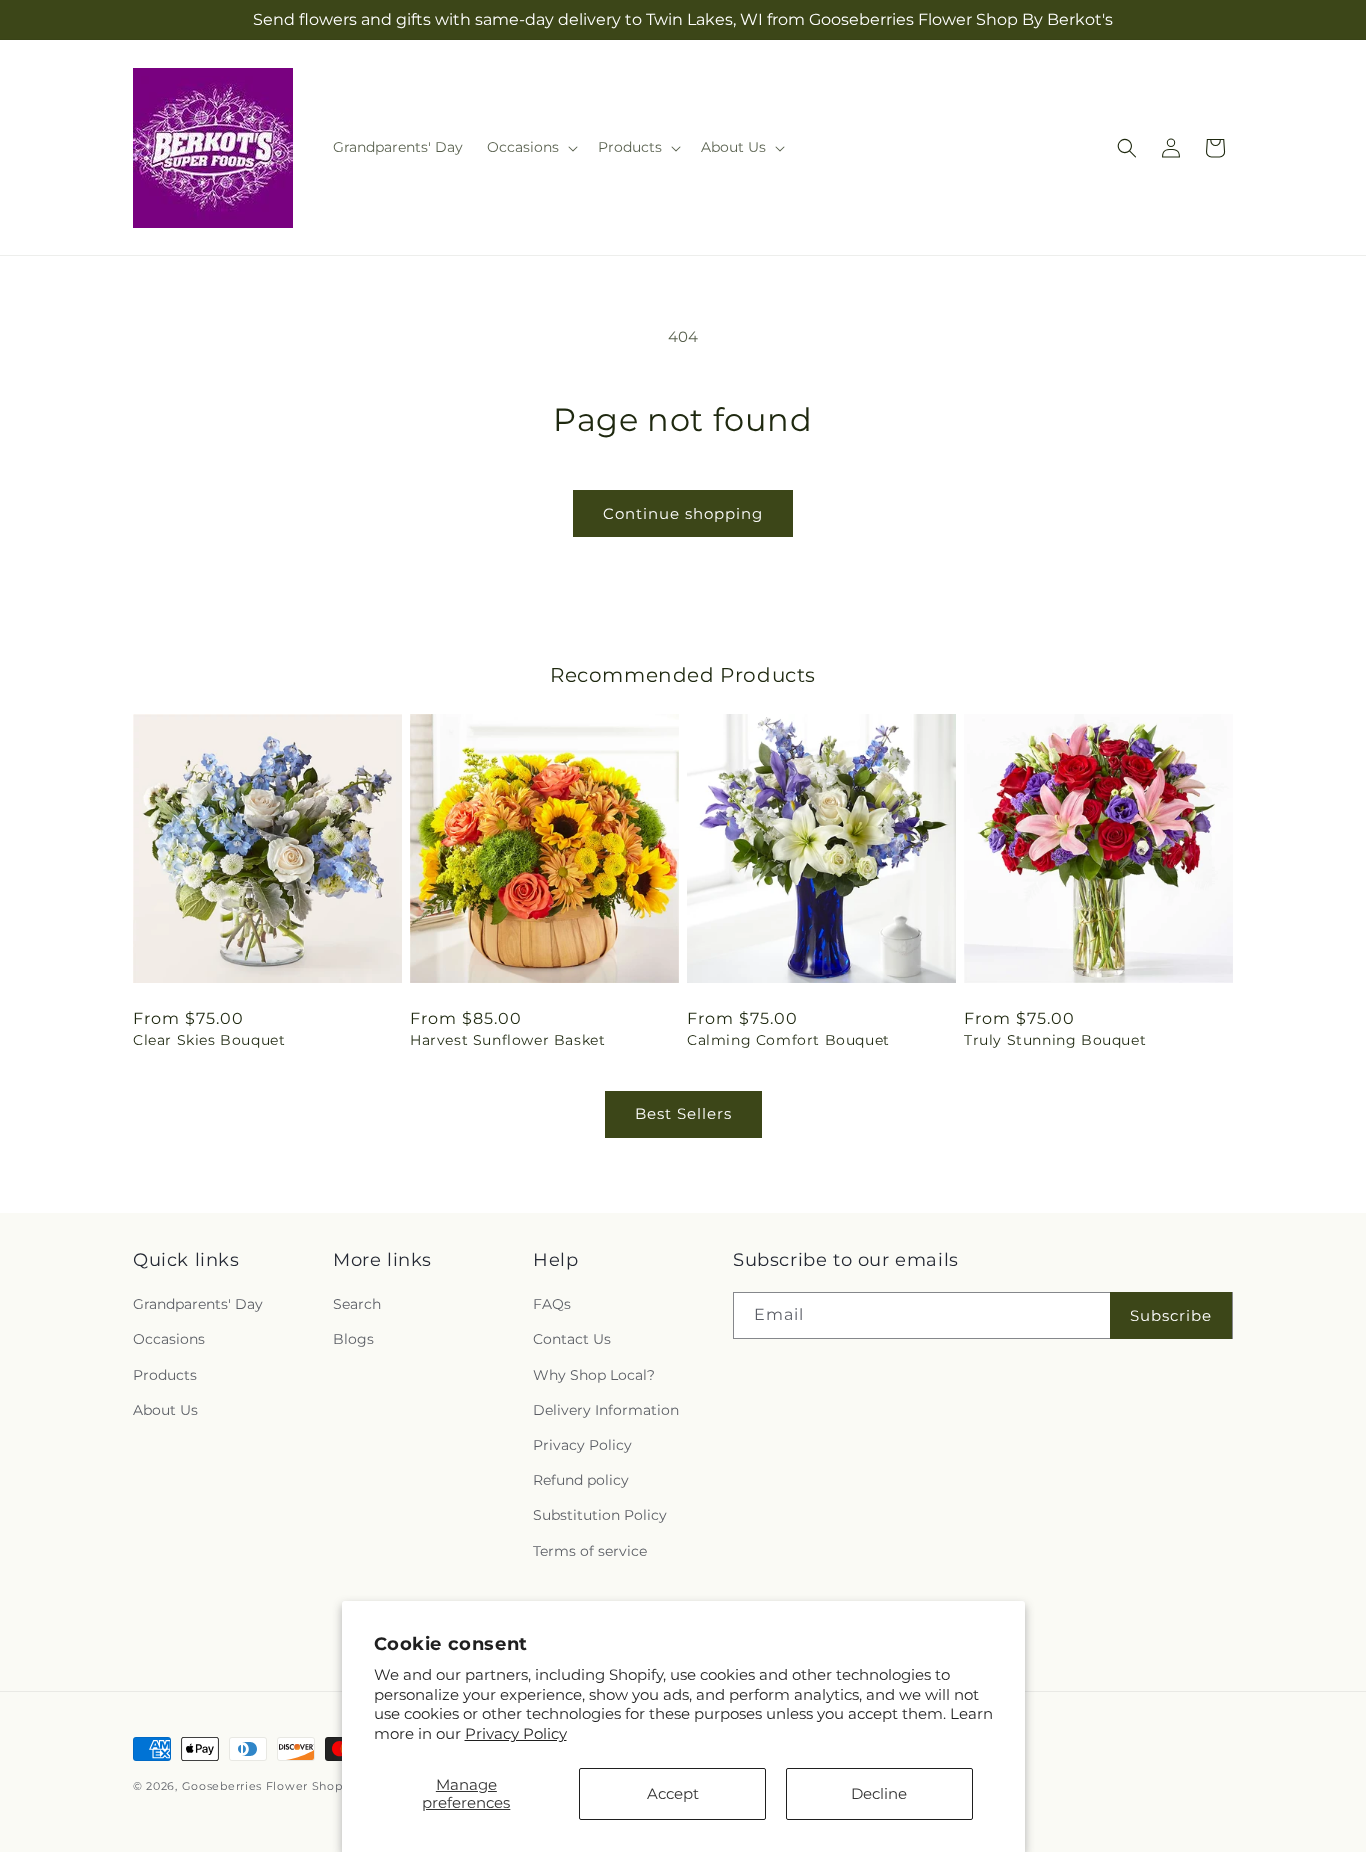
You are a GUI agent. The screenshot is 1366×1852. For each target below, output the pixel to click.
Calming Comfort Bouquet (788, 1040)
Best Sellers (683, 1113)
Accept (673, 1793)
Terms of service (590, 1551)
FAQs (552, 1304)
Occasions (169, 1339)
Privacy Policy (516, 1733)
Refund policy (581, 1480)
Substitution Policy (600, 1515)
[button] (530, 147)
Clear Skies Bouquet (209, 1040)
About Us (165, 1410)
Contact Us (572, 1339)
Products (165, 1375)
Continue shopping (683, 513)
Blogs (353, 1339)
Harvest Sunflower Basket (507, 1040)
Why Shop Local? (594, 1375)
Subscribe (1171, 1315)
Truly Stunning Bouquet (1055, 1040)
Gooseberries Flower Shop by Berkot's (298, 1786)
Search (357, 1304)
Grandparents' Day (198, 1304)
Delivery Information (606, 1410)
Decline (879, 1793)
